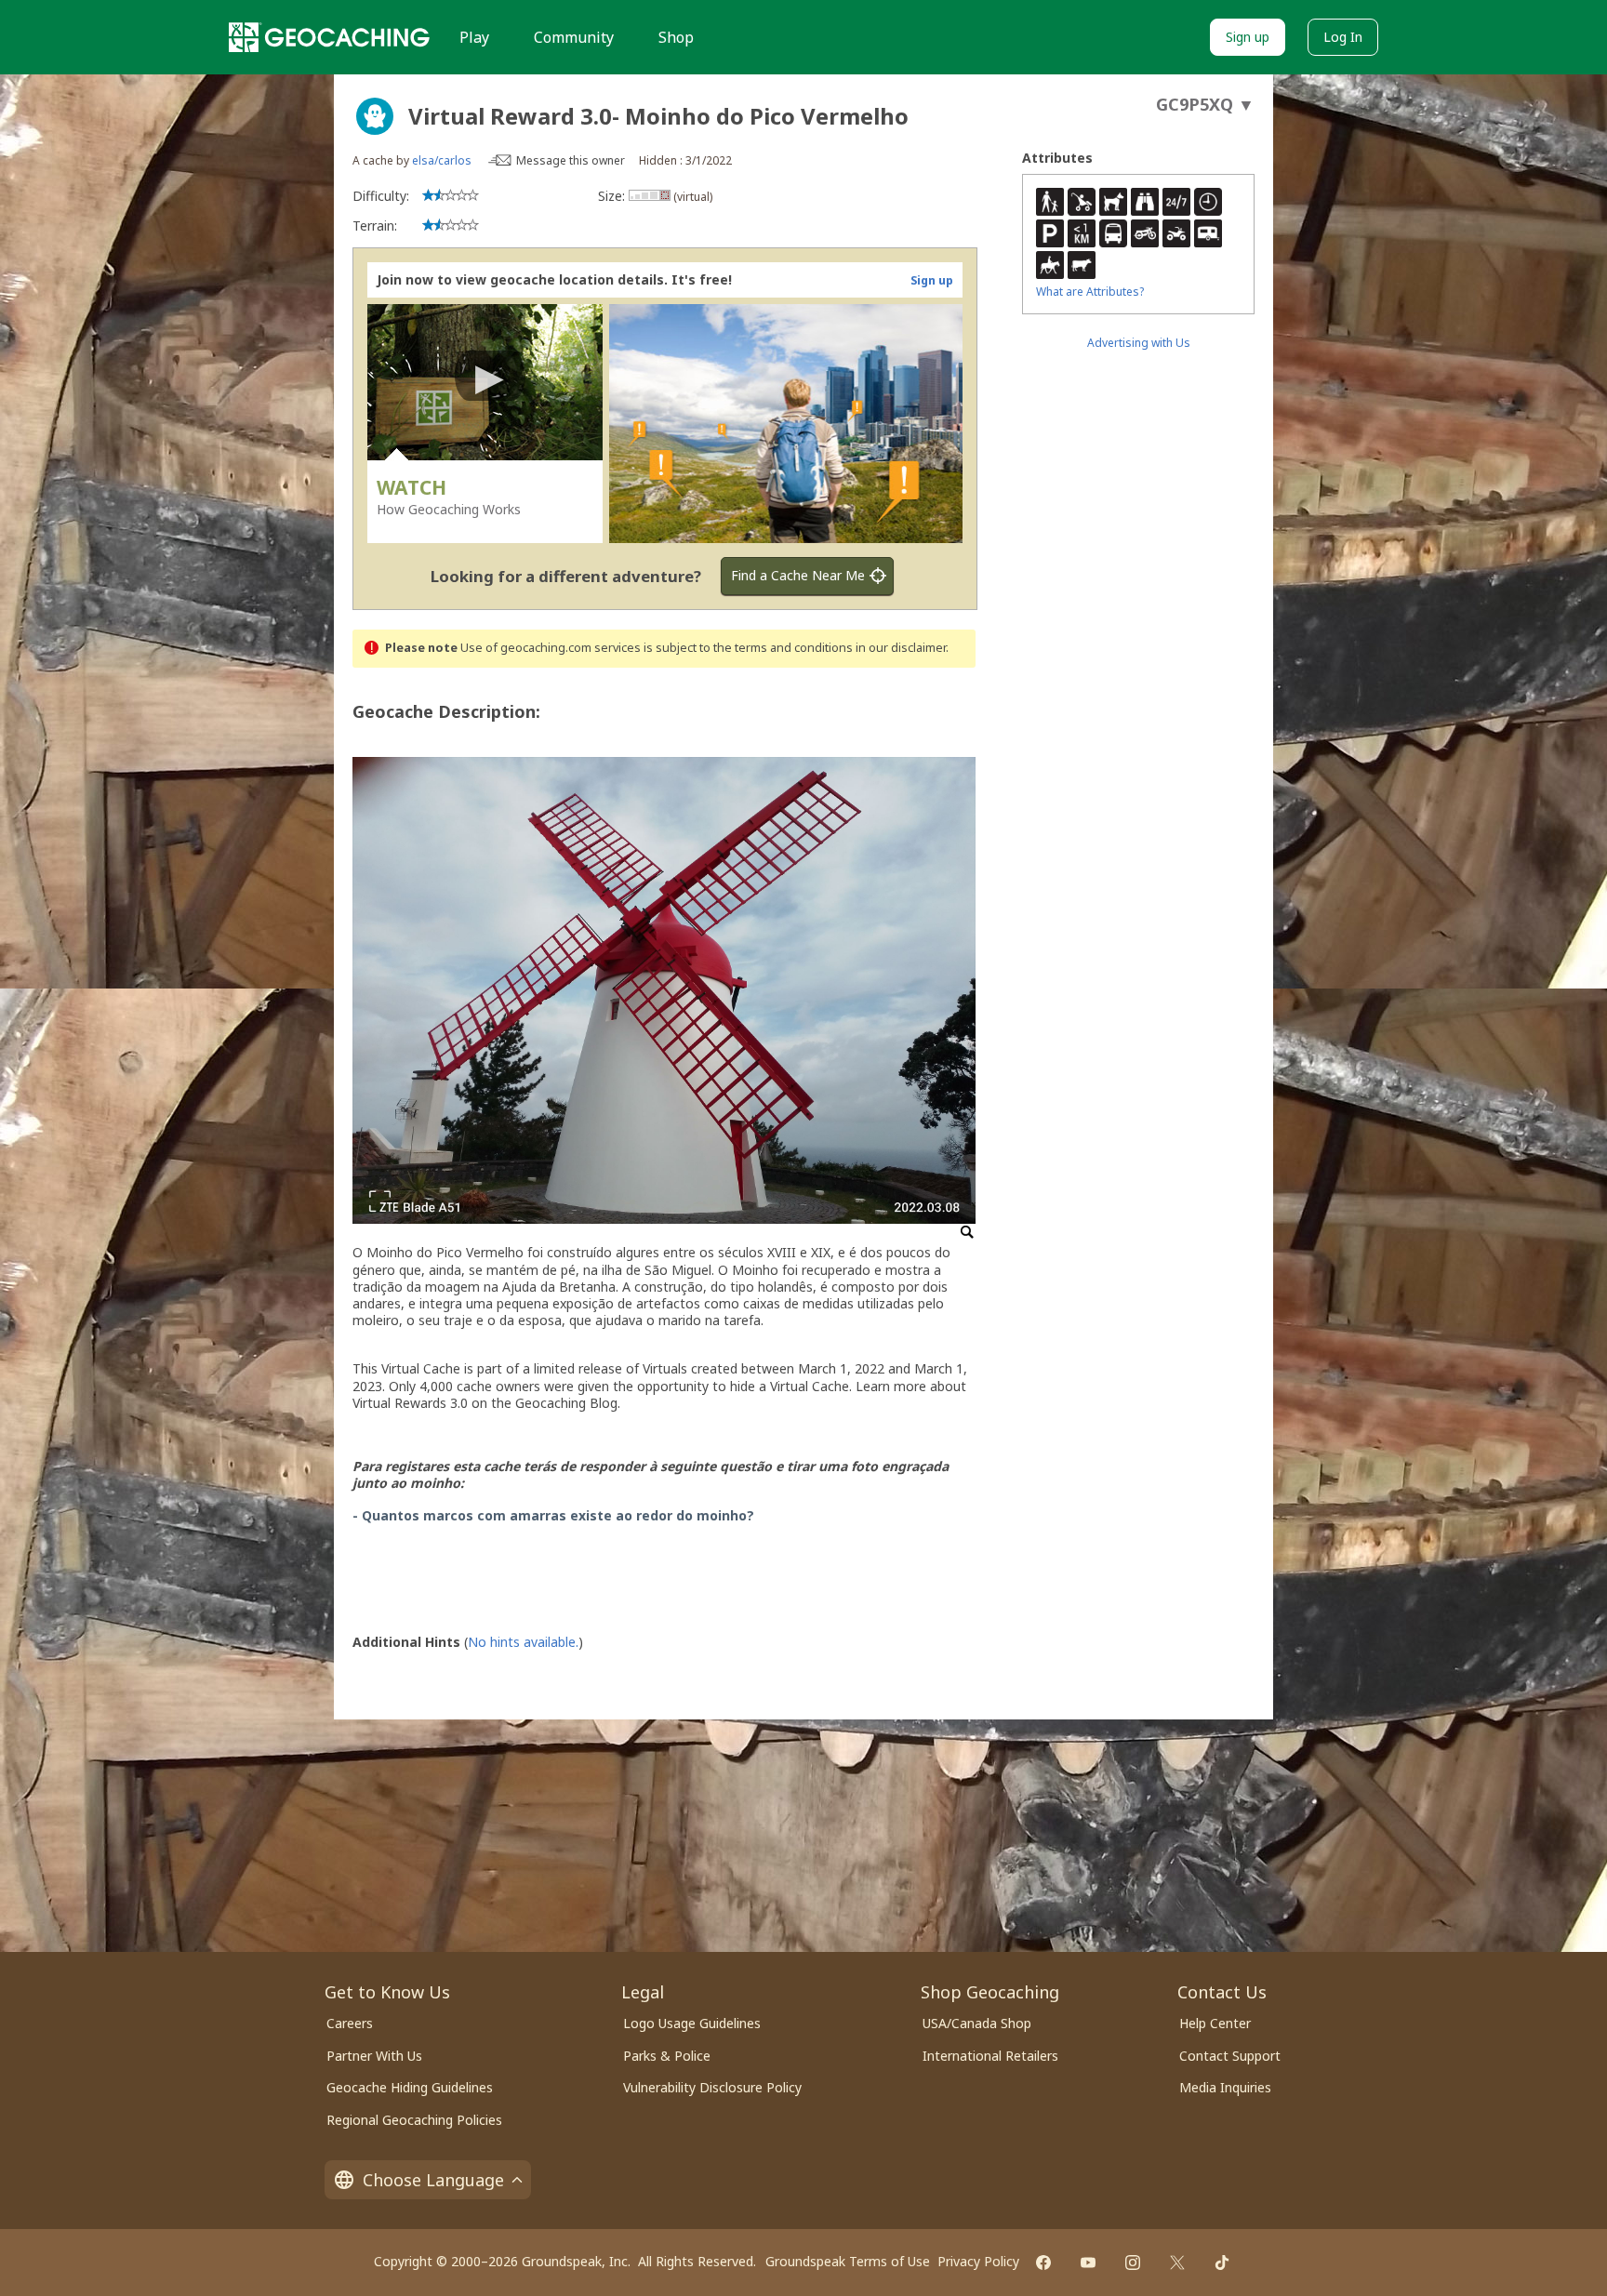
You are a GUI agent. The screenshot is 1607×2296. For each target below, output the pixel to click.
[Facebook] (1043, 2263)
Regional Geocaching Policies (414, 2120)
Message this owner (571, 160)
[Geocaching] (329, 37)
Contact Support (1230, 2056)
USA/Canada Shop (977, 2023)
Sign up (1248, 37)
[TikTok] (1222, 2263)
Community (574, 37)
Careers (350, 2023)
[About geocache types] (375, 116)
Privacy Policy (978, 2261)
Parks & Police (667, 2056)
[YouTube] (1088, 2263)
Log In (1343, 37)
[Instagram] (1133, 2263)
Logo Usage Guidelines (692, 2023)
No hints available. (523, 1642)
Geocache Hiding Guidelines (410, 2087)
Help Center (1215, 2023)
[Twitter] (1177, 2263)
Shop (676, 37)
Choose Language (433, 2180)
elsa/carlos (442, 160)
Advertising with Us (1139, 343)
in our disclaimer (901, 648)
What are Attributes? (1090, 292)
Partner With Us (374, 2056)
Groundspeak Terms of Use (848, 2261)
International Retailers (990, 2056)
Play (474, 37)
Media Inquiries (1225, 2087)
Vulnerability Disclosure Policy (712, 2087)
